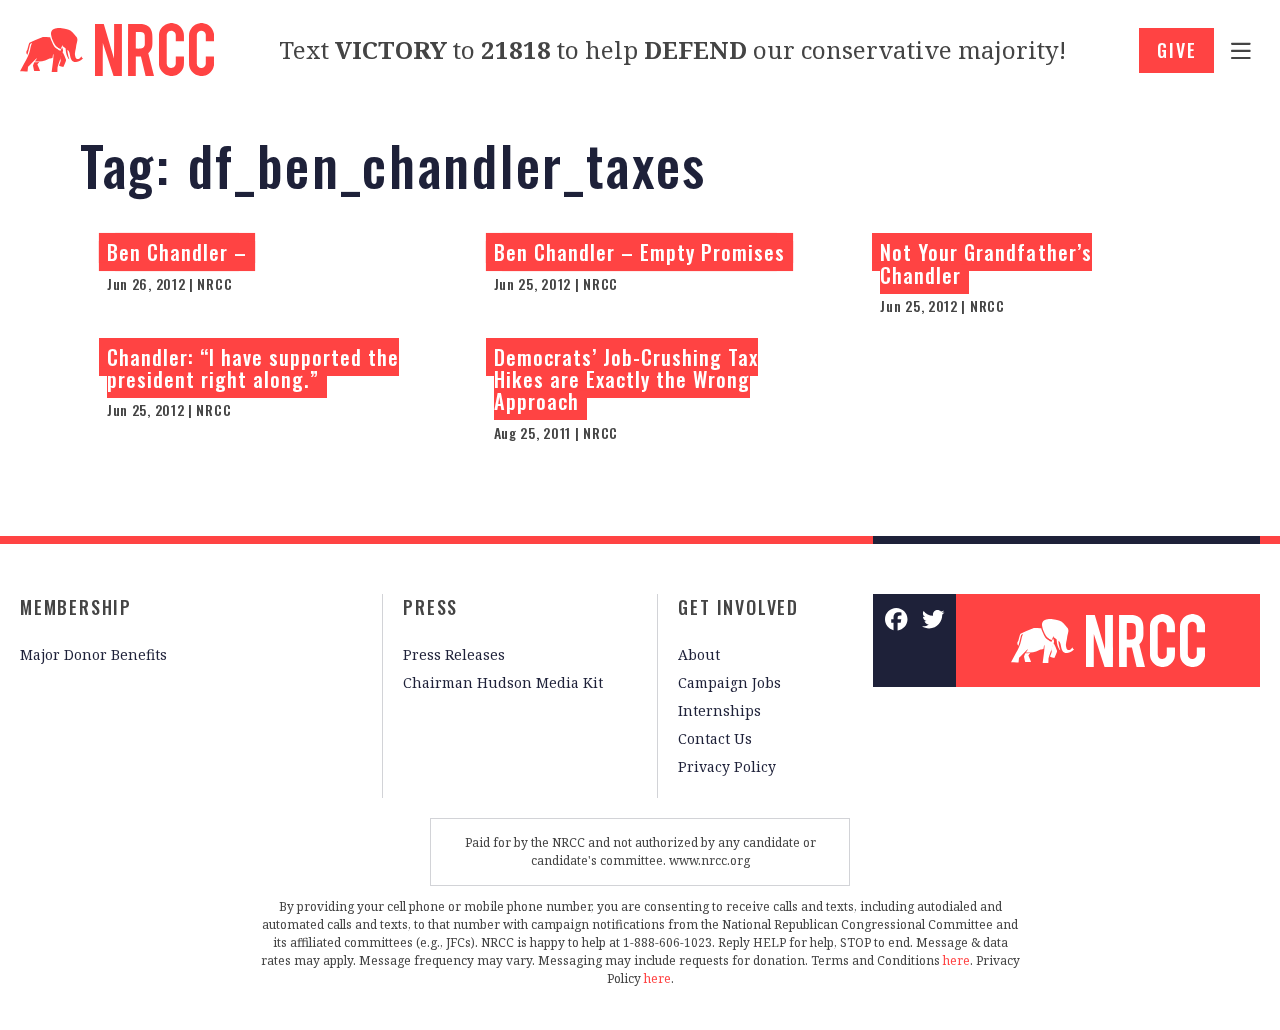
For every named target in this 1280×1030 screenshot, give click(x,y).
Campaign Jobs (729, 682)
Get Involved (738, 607)
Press (430, 607)
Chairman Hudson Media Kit (503, 682)
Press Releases (454, 654)
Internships (719, 710)
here (956, 960)
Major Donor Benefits (93, 654)
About (699, 654)
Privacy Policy (727, 766)
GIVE (1176, 50)
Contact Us (715, 738)
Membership (76, 607)
